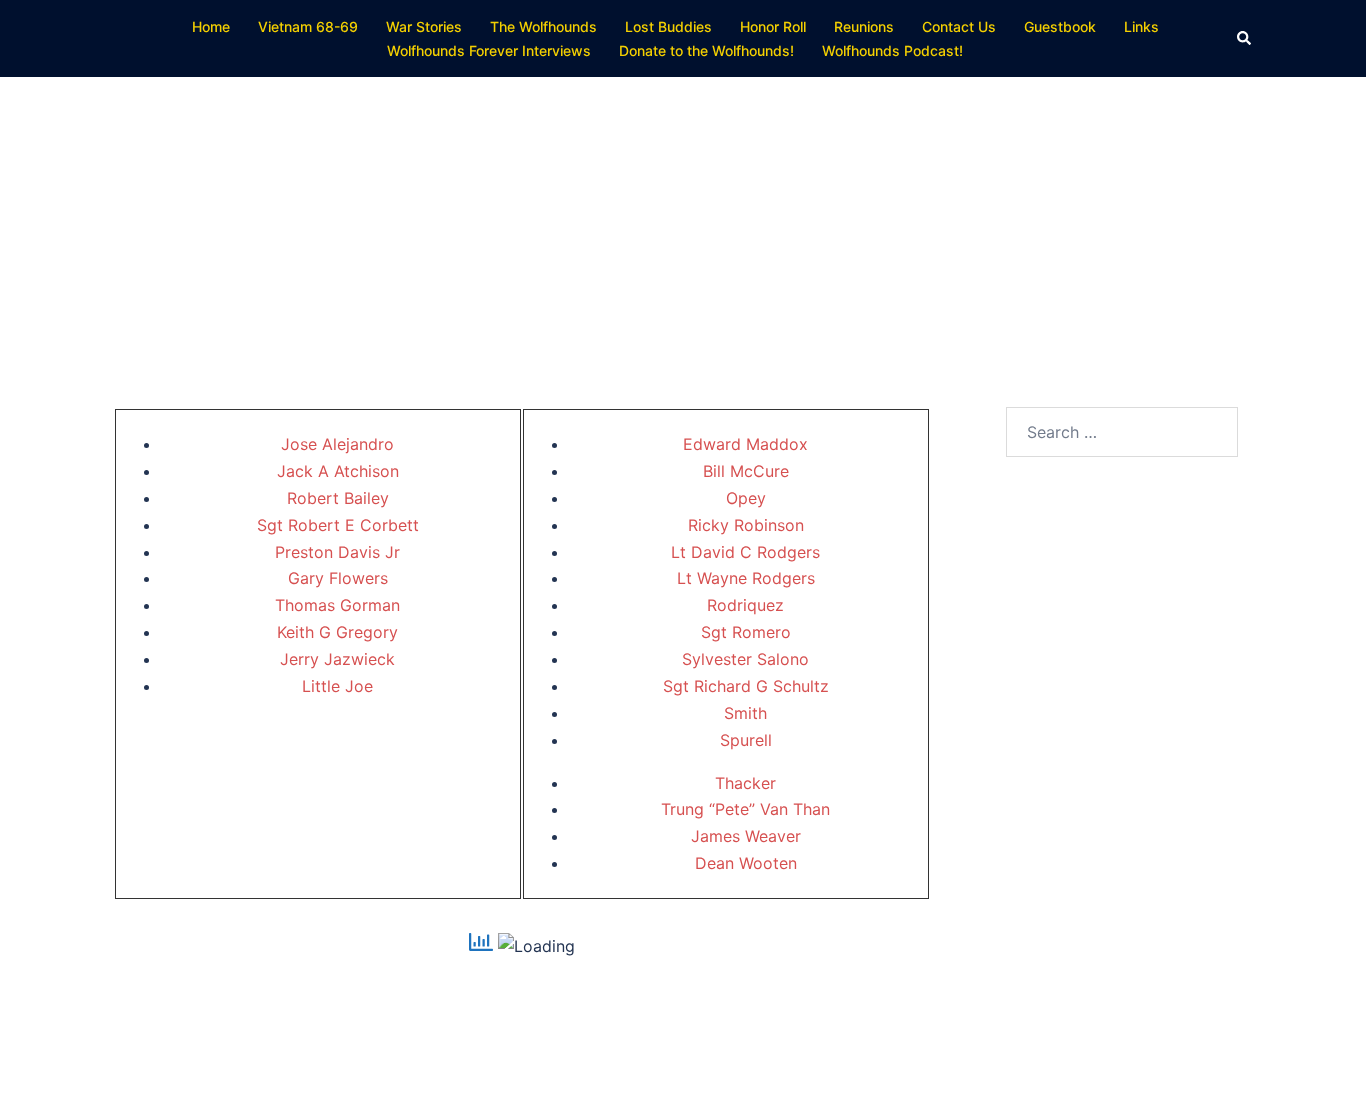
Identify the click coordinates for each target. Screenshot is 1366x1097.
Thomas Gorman (337, 605)
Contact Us (959, 26)
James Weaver (746, 836)
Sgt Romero (746, 632)
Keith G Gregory (337, 632)
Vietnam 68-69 (308, 26)
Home (211, 26)
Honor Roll (773, 26)
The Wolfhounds (543, 26)
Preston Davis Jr (337, 552)
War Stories (424, 26)
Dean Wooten (746, 863)
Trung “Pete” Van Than (745, 809)
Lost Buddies (668, 26)
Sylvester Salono (745, 659)
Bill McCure (746, 471)
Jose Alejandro (337, 444)
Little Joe (337, 686)
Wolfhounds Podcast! (892, 50)
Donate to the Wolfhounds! (706, 50)
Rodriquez (745, 605)
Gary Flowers (338, 578)
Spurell (746, 740)
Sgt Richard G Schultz (746, 686)
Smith (745, 713)
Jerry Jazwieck (337, 659)
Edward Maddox (745, 444)
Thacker (745, 783)
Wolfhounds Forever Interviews (489, 50)
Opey (746, 498)
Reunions (864, 26)
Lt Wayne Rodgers (746, 578)
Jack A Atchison (338, 471)
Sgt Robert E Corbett (338, 525)
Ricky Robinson (746, 525)
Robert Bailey (338, 498)
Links (1141, 26)
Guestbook (1060, 26)
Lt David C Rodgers (745, 552)
